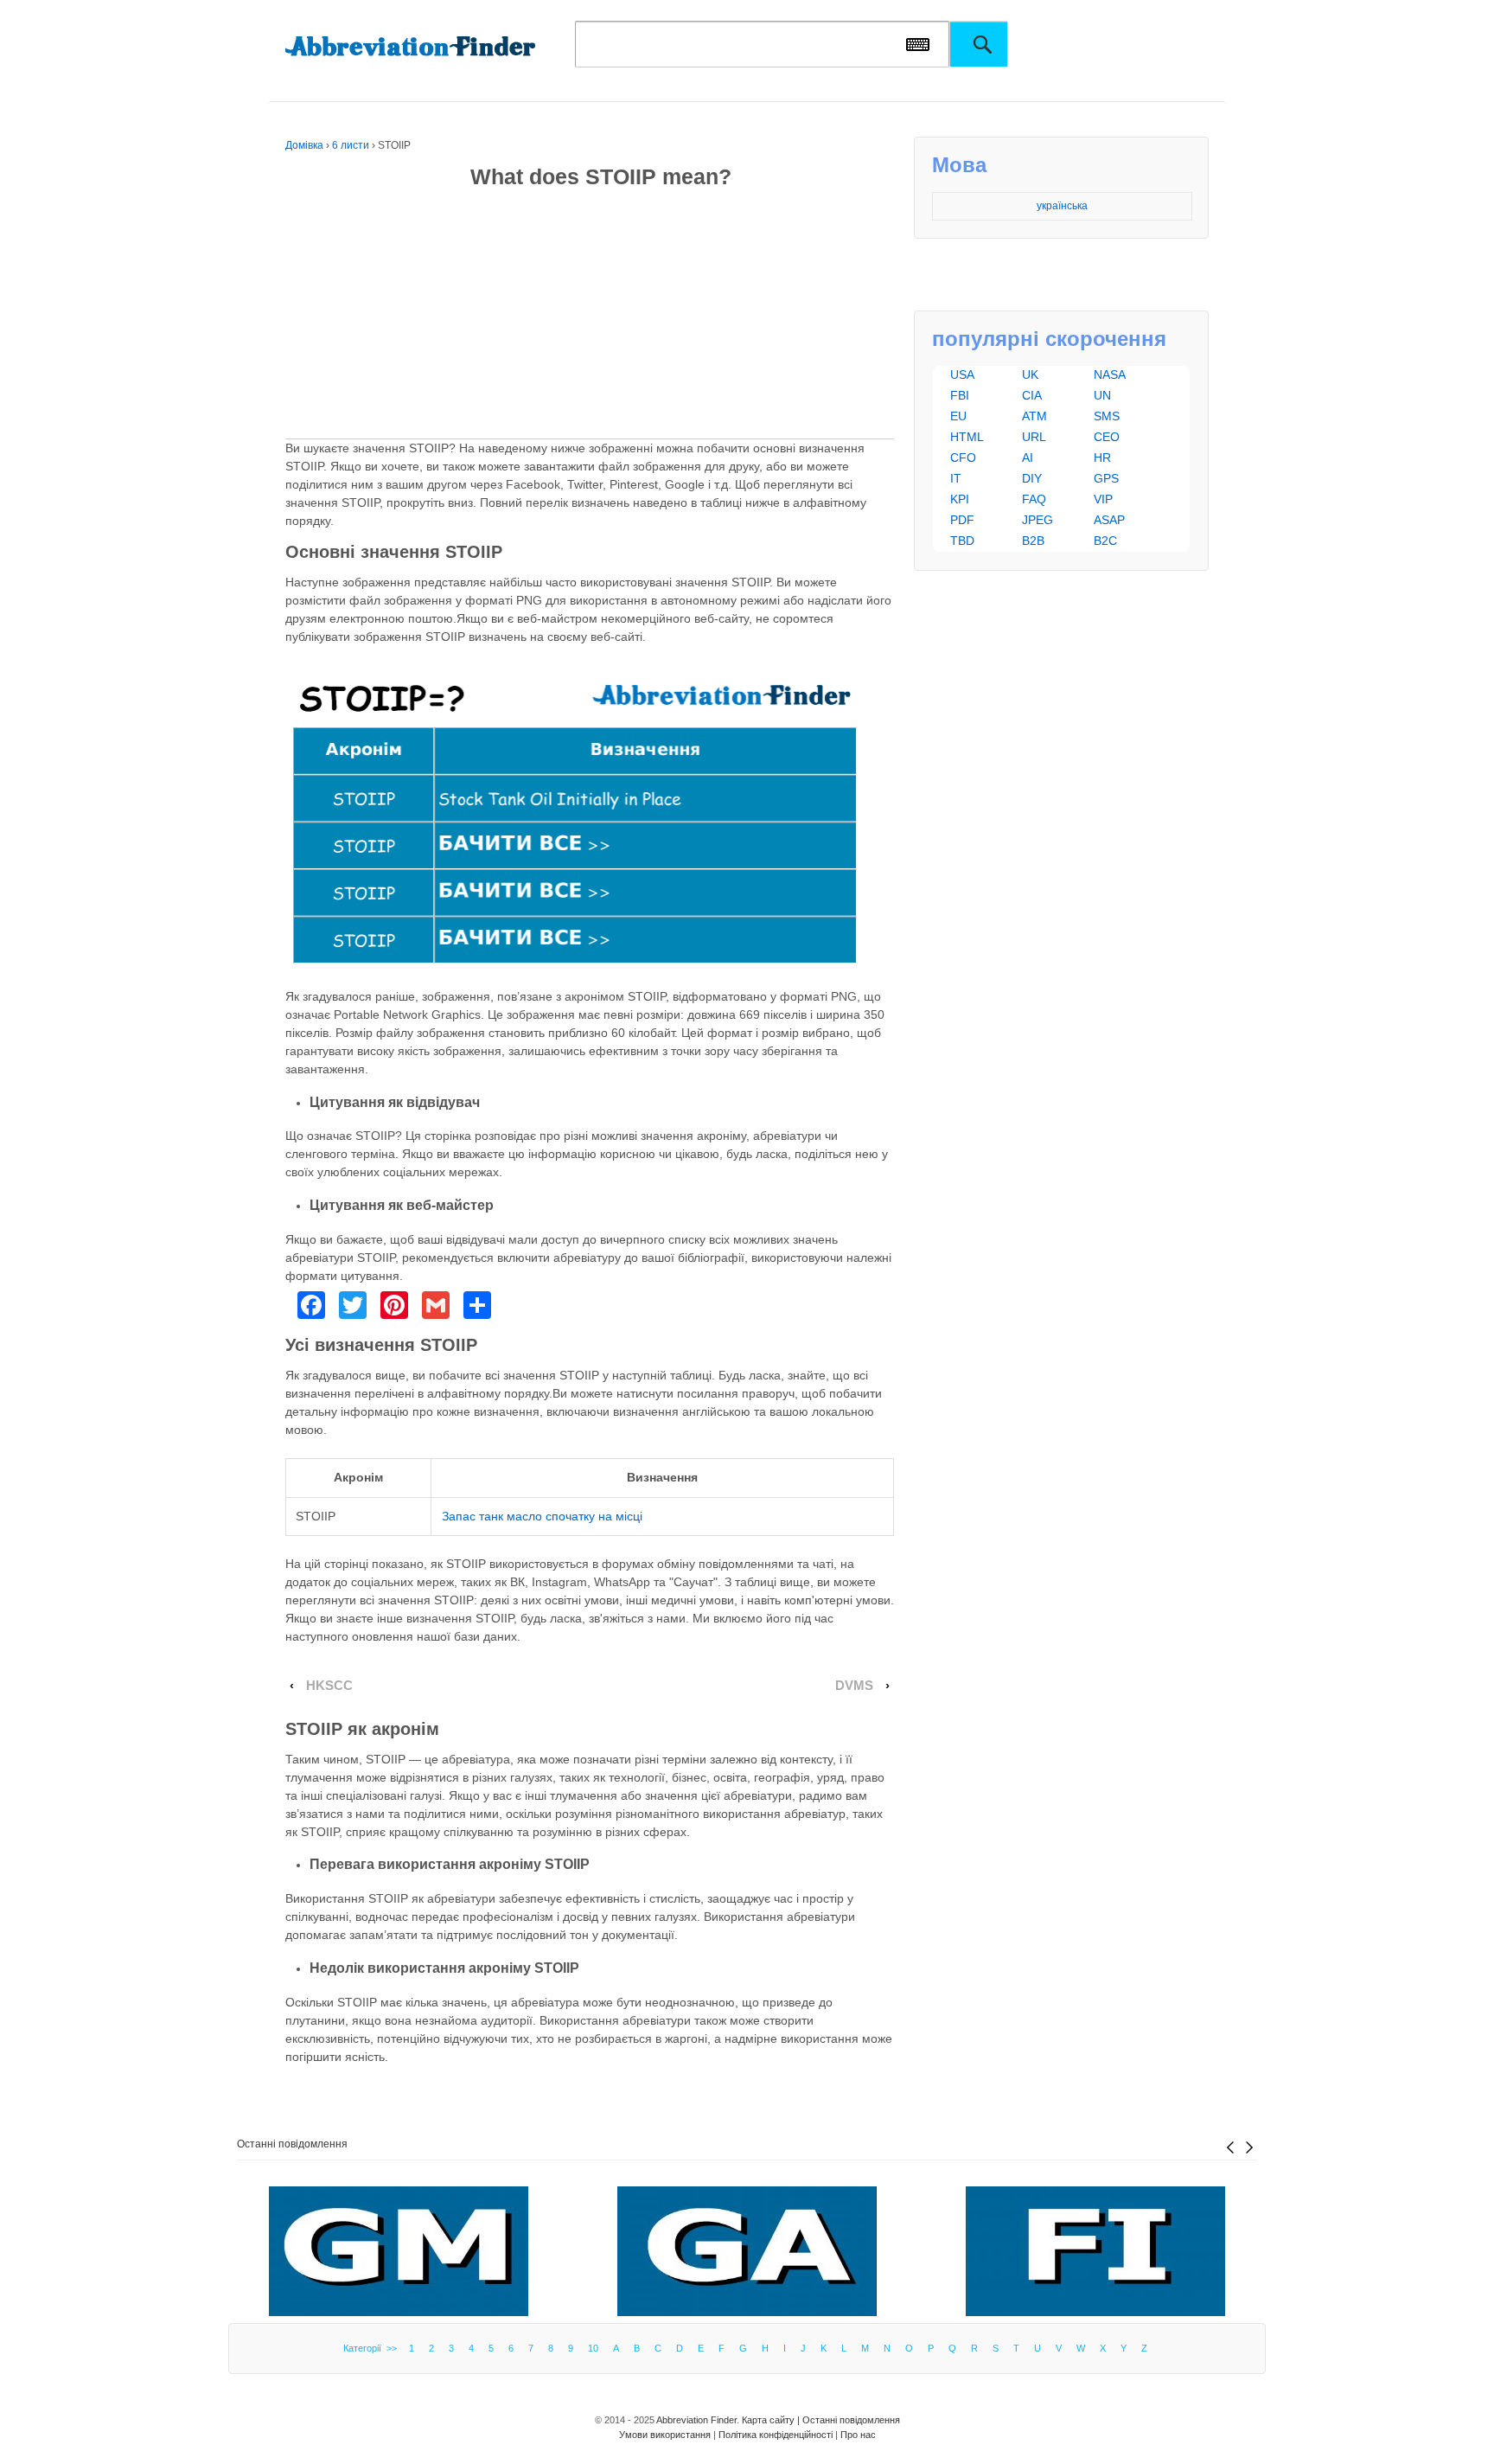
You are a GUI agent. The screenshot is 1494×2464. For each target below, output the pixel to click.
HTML (967, 437)
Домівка (304, 145)
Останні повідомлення (292, 2144)
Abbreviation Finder (696, 2420)
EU (958, 416)
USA (962, 374)
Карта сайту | (772, 2420)
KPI (960, 499)
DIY (1032, 478)
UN (1102, 395)
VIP (1103, 499)
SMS (1107, 416)
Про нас (858, 2435)
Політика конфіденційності (776, 2435)
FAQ (1034, 499)
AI (1028, 458)
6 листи (351, 145)
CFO (963, 458)
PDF (962, 520)
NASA (1110, 374)
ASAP (1109, 520)
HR (1102, 458)
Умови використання (665, 2435)
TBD (962, 541)
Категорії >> (373, 2348)
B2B (1033, 541)
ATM (1034, 416)
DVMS (854, 1686)
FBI (960, 395)
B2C (1105, 541)
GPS (1106, 478)
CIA (1032, 395)
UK (1030, 374)
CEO (1107, 437)
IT (956, 478)
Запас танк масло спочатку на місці (542, 1516)
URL (1034, 437)
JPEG (1037, 520)
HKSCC (329, 1686)
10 (593, 2348)
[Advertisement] (590, 317)
